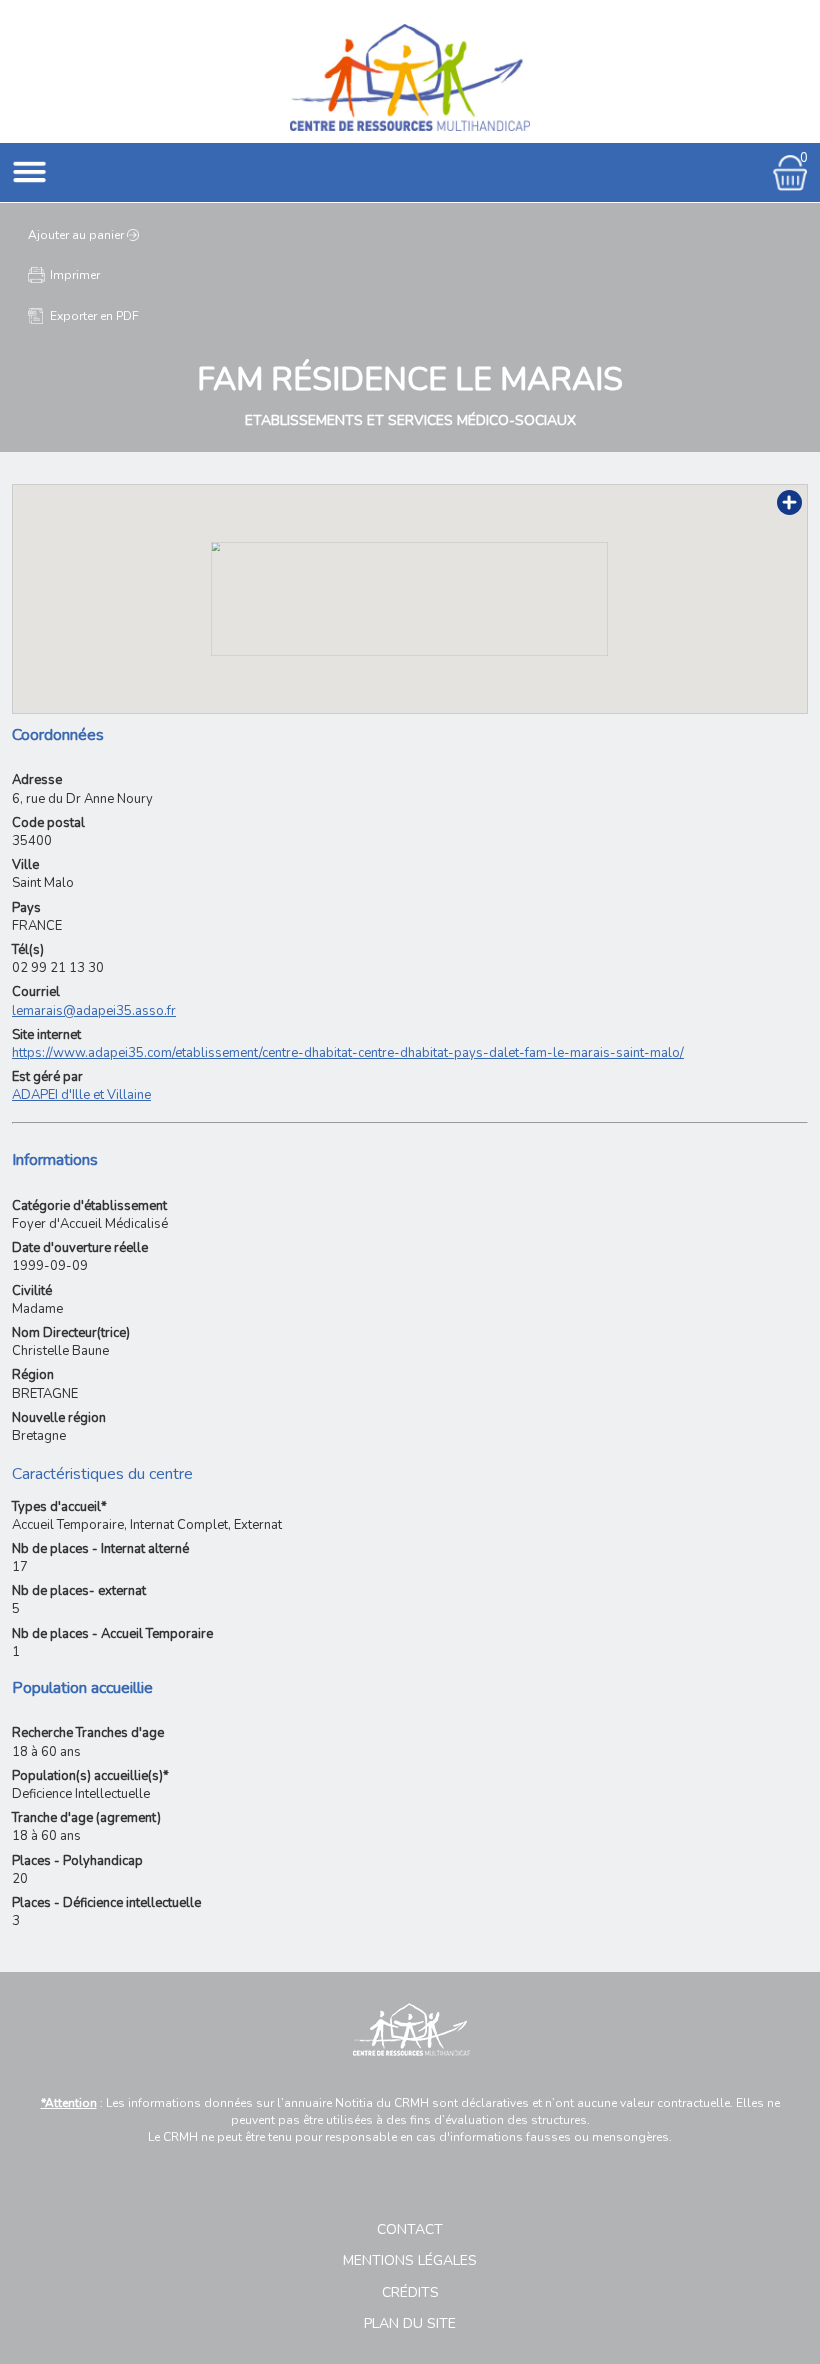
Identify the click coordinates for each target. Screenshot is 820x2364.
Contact (410, 2229)
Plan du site (410, 2323)
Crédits (410, 2292)
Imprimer (75, 275)
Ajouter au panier (76, 235)
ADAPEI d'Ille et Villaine (81, 1095)
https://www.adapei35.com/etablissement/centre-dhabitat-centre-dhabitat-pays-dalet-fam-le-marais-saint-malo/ (348, 1053)
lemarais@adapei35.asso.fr (94, 1011)
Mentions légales (410, 2260)
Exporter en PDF (94, 316)
